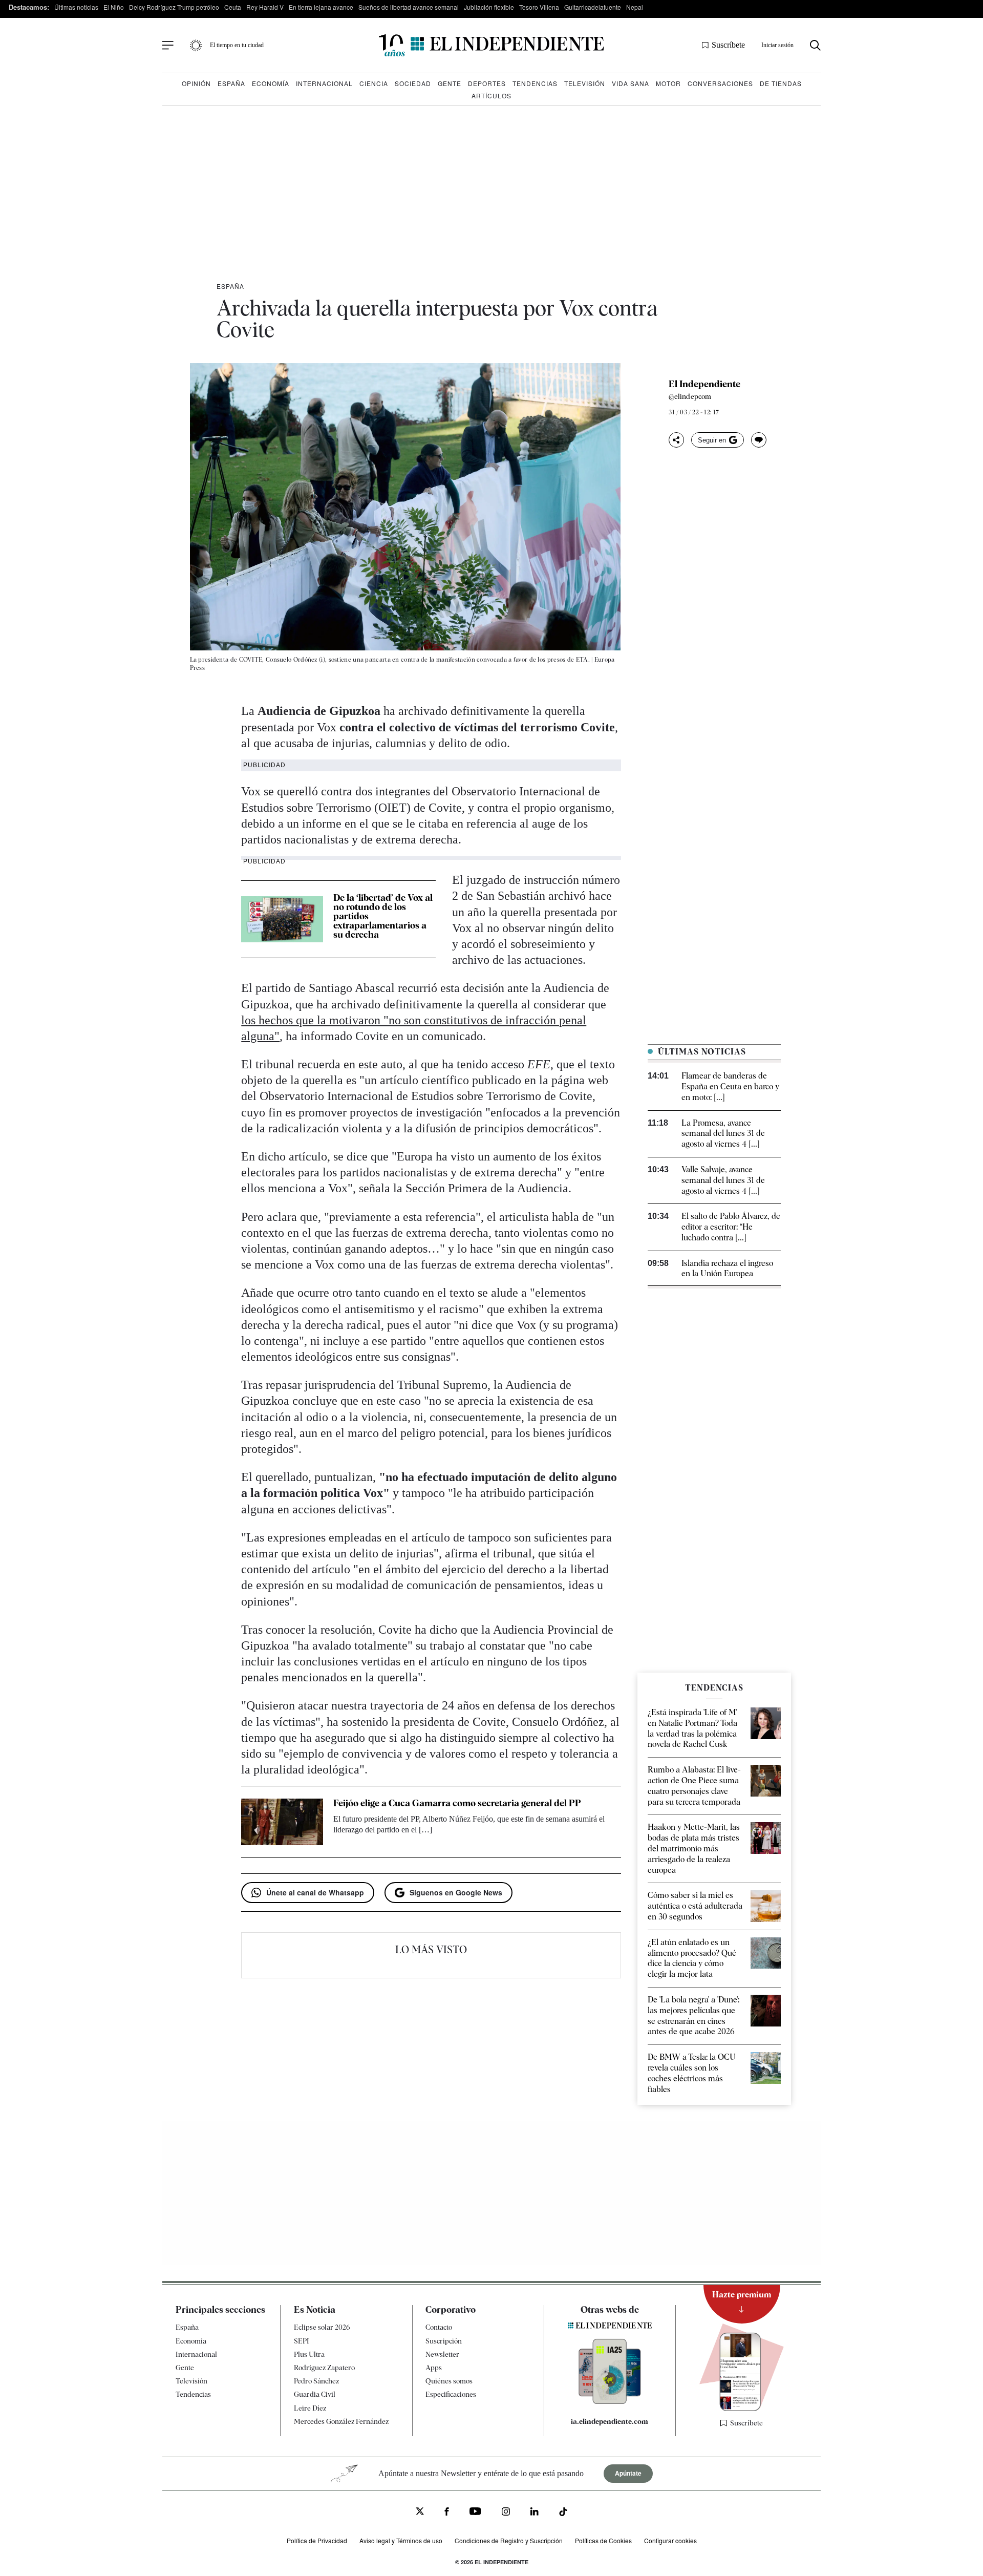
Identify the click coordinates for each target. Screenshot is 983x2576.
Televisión (585, 83)
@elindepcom (690, 396)
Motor (668, 83)
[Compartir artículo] (676, 440)
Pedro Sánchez (316, 2381)
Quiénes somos (449, 2381)
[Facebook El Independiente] (447, 2513)
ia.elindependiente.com (610, 2421)
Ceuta (233, 7)
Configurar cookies (670, 2540)
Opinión (196, 83)
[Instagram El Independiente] (506, 2513)
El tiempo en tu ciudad (237, 45)
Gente (450, 83)
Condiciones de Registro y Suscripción (509, 2540)
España (231, 83)
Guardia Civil (315, 2394)
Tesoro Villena (539, 7)
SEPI (302, 2341)
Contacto (439, 2327)
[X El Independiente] (420, 2512)
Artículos (491, 96)
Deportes (487, 83)
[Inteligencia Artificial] (610, 2401)
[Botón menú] (168, 46)
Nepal (635, 7)
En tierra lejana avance (321, 7)
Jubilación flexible (489, 7)
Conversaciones (720, 83)
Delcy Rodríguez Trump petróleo (174, 7)
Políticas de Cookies (603, 2540)
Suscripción (444, 2341)
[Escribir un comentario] (759, 440)
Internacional (324, 83)
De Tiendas (781, 83)
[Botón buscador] (815, 45)
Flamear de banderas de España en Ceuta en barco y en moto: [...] (730, 1086)
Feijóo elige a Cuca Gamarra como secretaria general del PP (457, 1803)
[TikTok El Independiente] (563, 2513)
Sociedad (413, 83)
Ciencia (374, 83)
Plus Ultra (309, 2354)
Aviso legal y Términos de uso (401, 2540)
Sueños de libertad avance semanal (409, 7)
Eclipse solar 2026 (322, 2327)
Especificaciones (451, 2394)
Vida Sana (631, 83)
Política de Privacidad (317, 2540)
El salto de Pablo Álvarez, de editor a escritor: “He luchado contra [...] (731, 1227)
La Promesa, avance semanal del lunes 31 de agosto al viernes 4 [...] (723, 1134)
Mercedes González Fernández (341, 2421)
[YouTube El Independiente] (475, 2512)
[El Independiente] (491, 45)
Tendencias (535, 83)
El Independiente (704, 384)
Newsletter (442, 2354)
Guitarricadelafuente (593, 7)
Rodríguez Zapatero (324, 2368)
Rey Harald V (265, 7)
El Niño (114, 7)
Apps (434, 2368)
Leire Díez (310, 2408)
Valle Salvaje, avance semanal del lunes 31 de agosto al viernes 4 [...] (723, 1180)
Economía (271, 83)
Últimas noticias (76, 7)
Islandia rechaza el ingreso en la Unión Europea (727, 1269)
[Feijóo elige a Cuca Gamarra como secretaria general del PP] (282, 1822)
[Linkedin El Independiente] (535, 2513)
